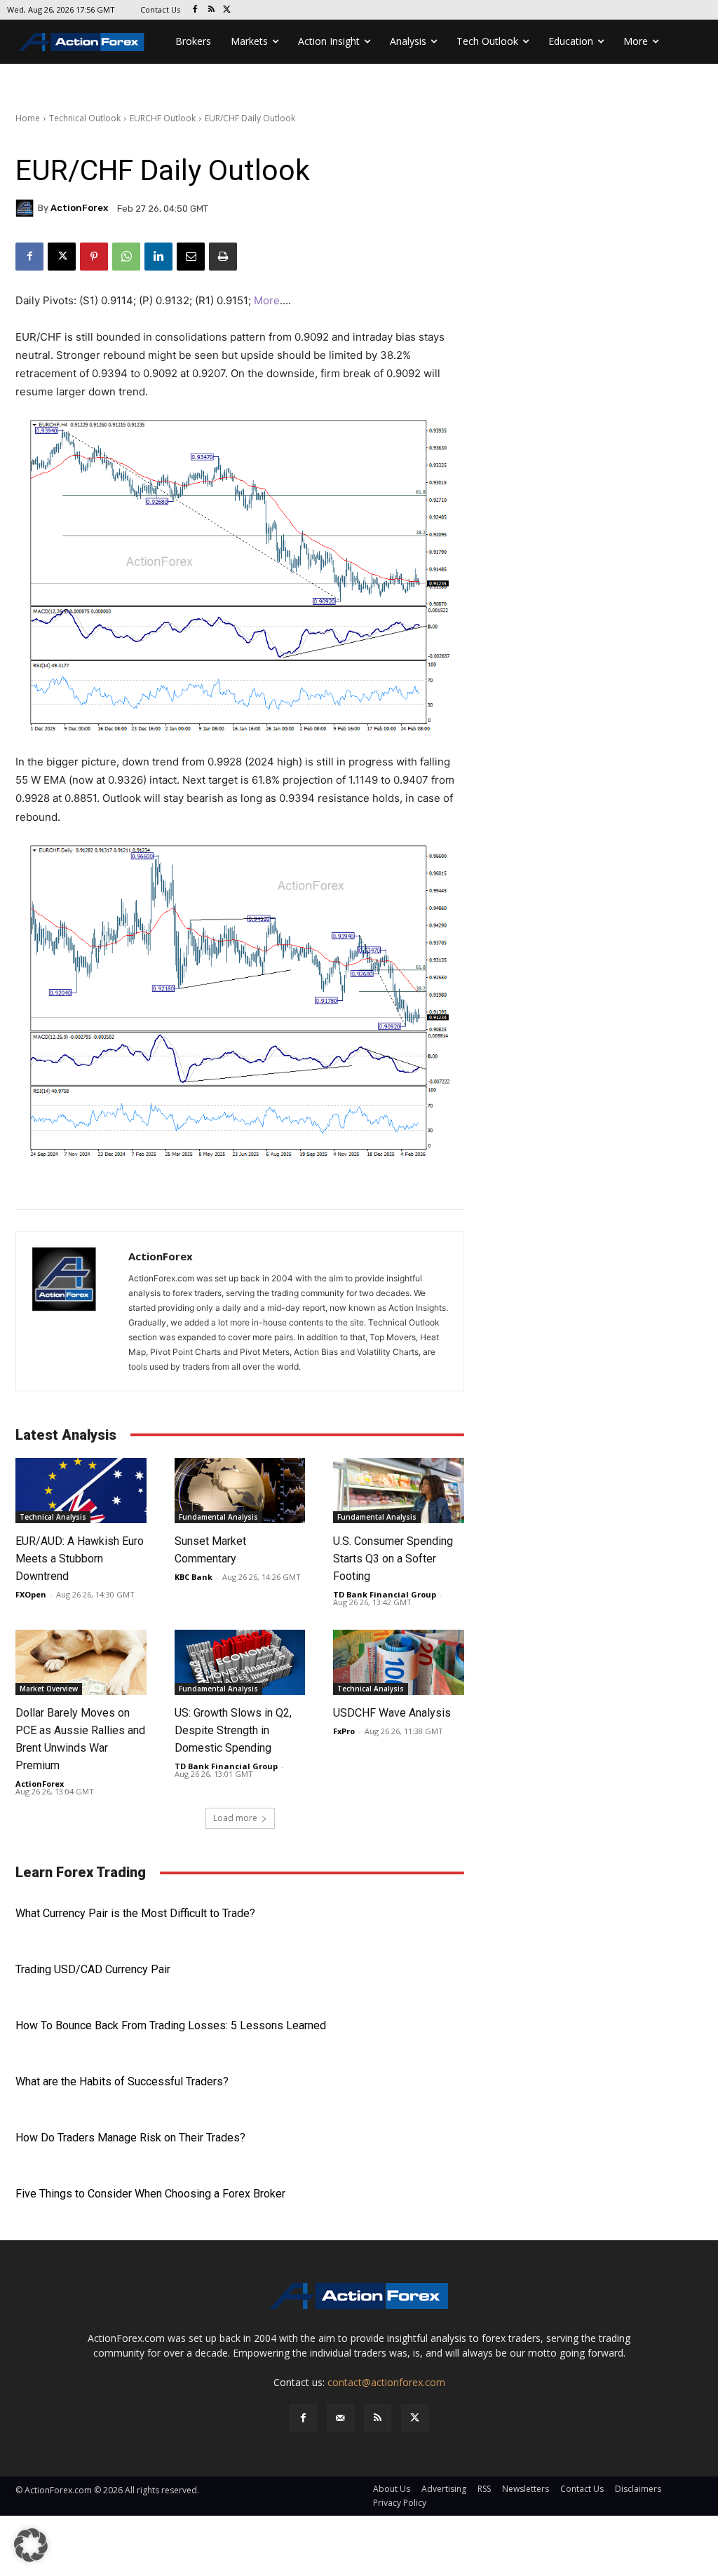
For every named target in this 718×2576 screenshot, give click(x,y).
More (267, 300)
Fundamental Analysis (218, 1517)
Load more (235, 1818)
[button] (31, 2545)
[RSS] (211, 10)
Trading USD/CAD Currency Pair (93, 1969)
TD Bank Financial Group (385, 1594)
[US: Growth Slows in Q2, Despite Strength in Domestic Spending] (240, 1662)
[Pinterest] (94, 257)
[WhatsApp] (126, 257)
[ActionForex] (27, 208)
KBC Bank (194, 1577)
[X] (228, 10)
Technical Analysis (53, 1517)
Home (28, 118)
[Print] (223, 257)
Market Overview (49, 1689)
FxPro (344, 1731)
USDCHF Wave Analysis (392, 1713)
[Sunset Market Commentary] (240, 1491)
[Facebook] (195, 10)
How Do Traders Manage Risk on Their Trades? (130, 2138)
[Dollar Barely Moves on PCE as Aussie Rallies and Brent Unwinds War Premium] (81, 1662)
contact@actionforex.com (386, 2382)
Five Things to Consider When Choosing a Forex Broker (150, 2194)
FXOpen (31, 1594)
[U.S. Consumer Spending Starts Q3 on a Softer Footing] (399, 1491)
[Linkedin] (158, 257)
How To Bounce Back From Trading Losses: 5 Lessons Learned (171, 2025)
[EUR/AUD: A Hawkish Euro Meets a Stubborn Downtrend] (81, 1491)
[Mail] (340, 2418)
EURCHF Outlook (163, 118)
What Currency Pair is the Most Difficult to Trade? (135, 1913)
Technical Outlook (85, 118)
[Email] (191, 257)
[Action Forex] (81, 42)
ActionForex (79, 208)
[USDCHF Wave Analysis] (399, 1662)
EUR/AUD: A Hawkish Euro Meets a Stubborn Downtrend (80, 1559)
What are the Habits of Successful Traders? (122, 2081)
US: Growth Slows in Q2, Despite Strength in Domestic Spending (233, 1730)
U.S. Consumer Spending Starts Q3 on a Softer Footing (393, 1559)
